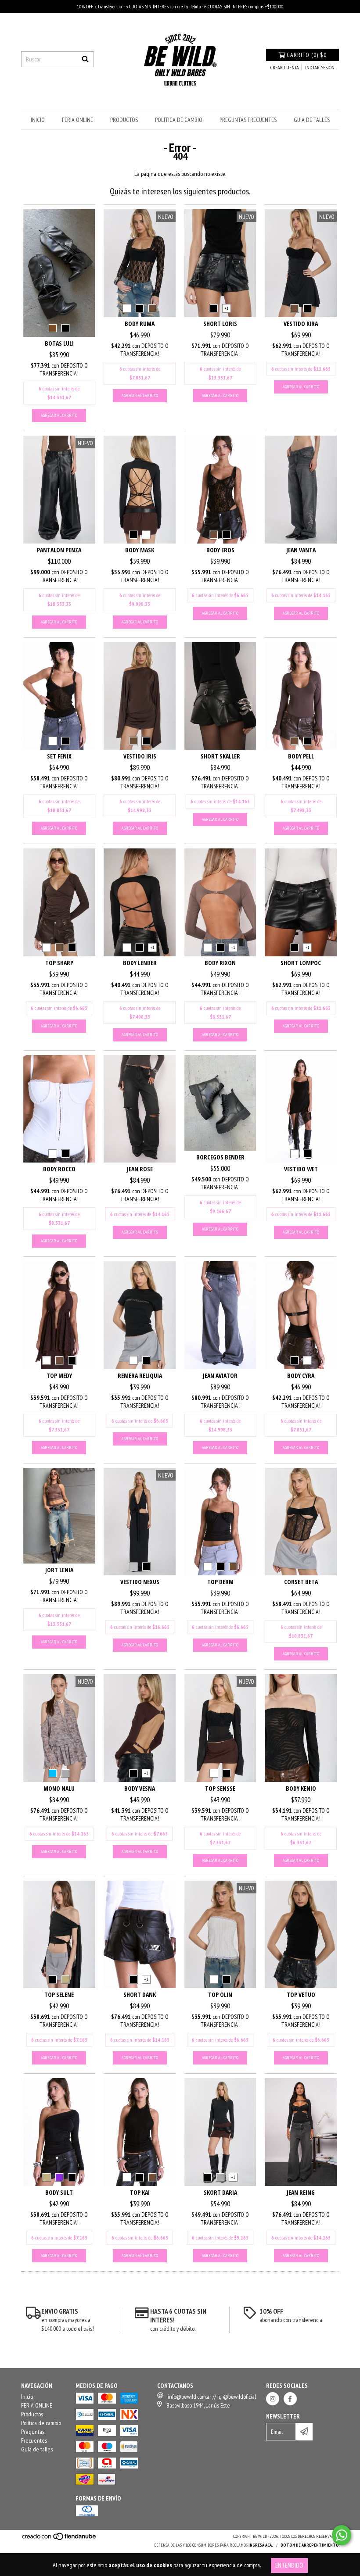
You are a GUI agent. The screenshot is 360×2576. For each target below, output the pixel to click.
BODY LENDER (140, 963)
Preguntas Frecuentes (248, 120)
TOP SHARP (59, 963)
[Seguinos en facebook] (290, 2399)
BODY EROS (220, 550)
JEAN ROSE (140, 1169)
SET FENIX (59, 756)
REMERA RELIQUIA (140, 1376)
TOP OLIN (220, 1995)
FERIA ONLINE (77, 120)
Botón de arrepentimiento (310, 2545)
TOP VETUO (301, 1995)
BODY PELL (301, 756)
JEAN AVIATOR (220, 1376)
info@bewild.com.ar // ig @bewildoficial (212, 2397)
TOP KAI (140, 2192)
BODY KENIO (301, 1788)
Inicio (38, 120)
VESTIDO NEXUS (140, 1582)
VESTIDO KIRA (301, 324)
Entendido (289, 2565)
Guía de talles (312, 120)
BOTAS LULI (59, 343)
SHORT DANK (140, 1995)
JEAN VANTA (301, 550)
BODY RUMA (140, 324)
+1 (227, 308)
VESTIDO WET (301, 1169)
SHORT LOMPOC (301, 963)
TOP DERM (220, 1582)
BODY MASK (140, 550)
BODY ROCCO (59, 1169)
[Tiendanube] (59, 2539)
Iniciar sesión (320, 67)
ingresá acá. (261, 2545)
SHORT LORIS (220, 324)
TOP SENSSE (220, 1788)
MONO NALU (59, 1788)
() (307, 55)
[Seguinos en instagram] (273, 2399)
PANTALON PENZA (59, 550)
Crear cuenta (285, 67)
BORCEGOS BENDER (220, 1157)
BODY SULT (59, 2192)
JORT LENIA (59, 1570)
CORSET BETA (301, 1582)
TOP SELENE (59, 1995)
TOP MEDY (59, 1376)
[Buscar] (85, 59)
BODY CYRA (301, 1376)
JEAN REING (301, 2192)
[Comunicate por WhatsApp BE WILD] (342, 2535)
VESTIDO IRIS (140, 756)
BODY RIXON (220, 963)
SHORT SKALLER (220, 756)
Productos (124, 120)
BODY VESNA (140, 1788)
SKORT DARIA (220, 2192)
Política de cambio (179, 120)
